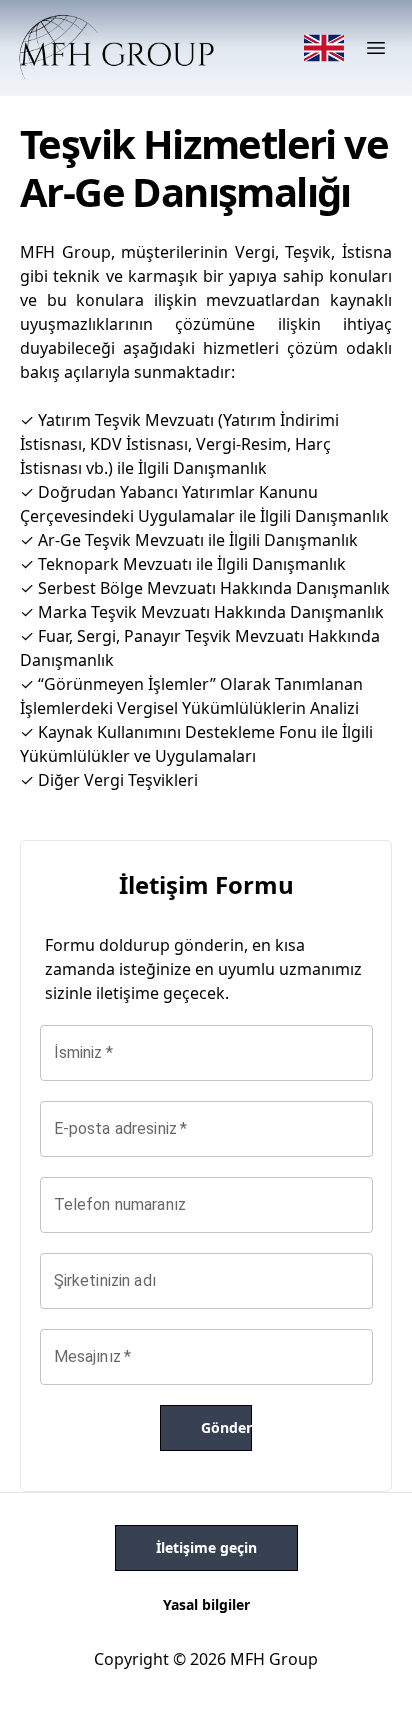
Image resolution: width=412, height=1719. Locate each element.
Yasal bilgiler (206, 1604)
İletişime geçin (206, 1547)
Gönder (226, 1427)
